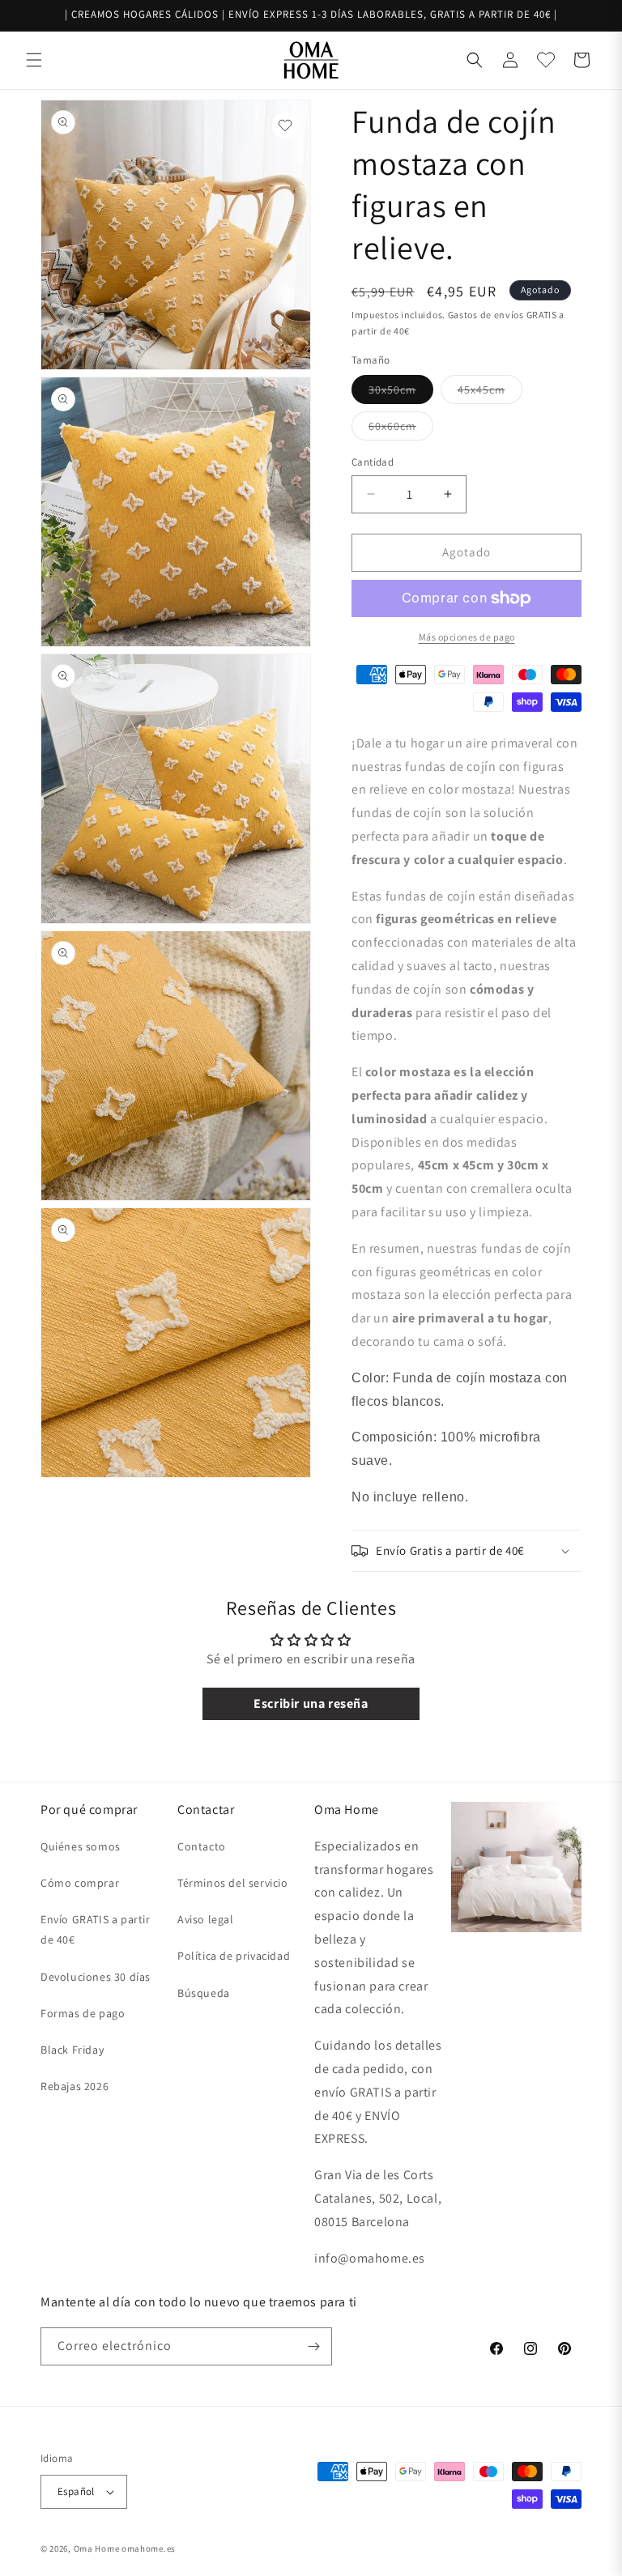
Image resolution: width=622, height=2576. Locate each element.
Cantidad (373, 462)
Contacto (202, 1846)
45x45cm (490, 393)
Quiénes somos (81, 1846)
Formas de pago (83, 2013)
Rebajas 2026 (75, 2086)
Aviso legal (206, 1919)
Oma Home (97, 2548)
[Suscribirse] (313, 2346)
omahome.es (149, 2548)
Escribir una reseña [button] (311, 1703)
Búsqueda (204, 1993)
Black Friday (72, 2050)
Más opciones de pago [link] (467, 637)
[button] (34, 60)
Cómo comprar (80, 1883)
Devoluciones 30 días (96, 1977)
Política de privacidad (234, 1956)
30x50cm (401, 393)
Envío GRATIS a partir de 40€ (96, 1929)
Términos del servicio (233, 1883)
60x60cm (401, 429)
